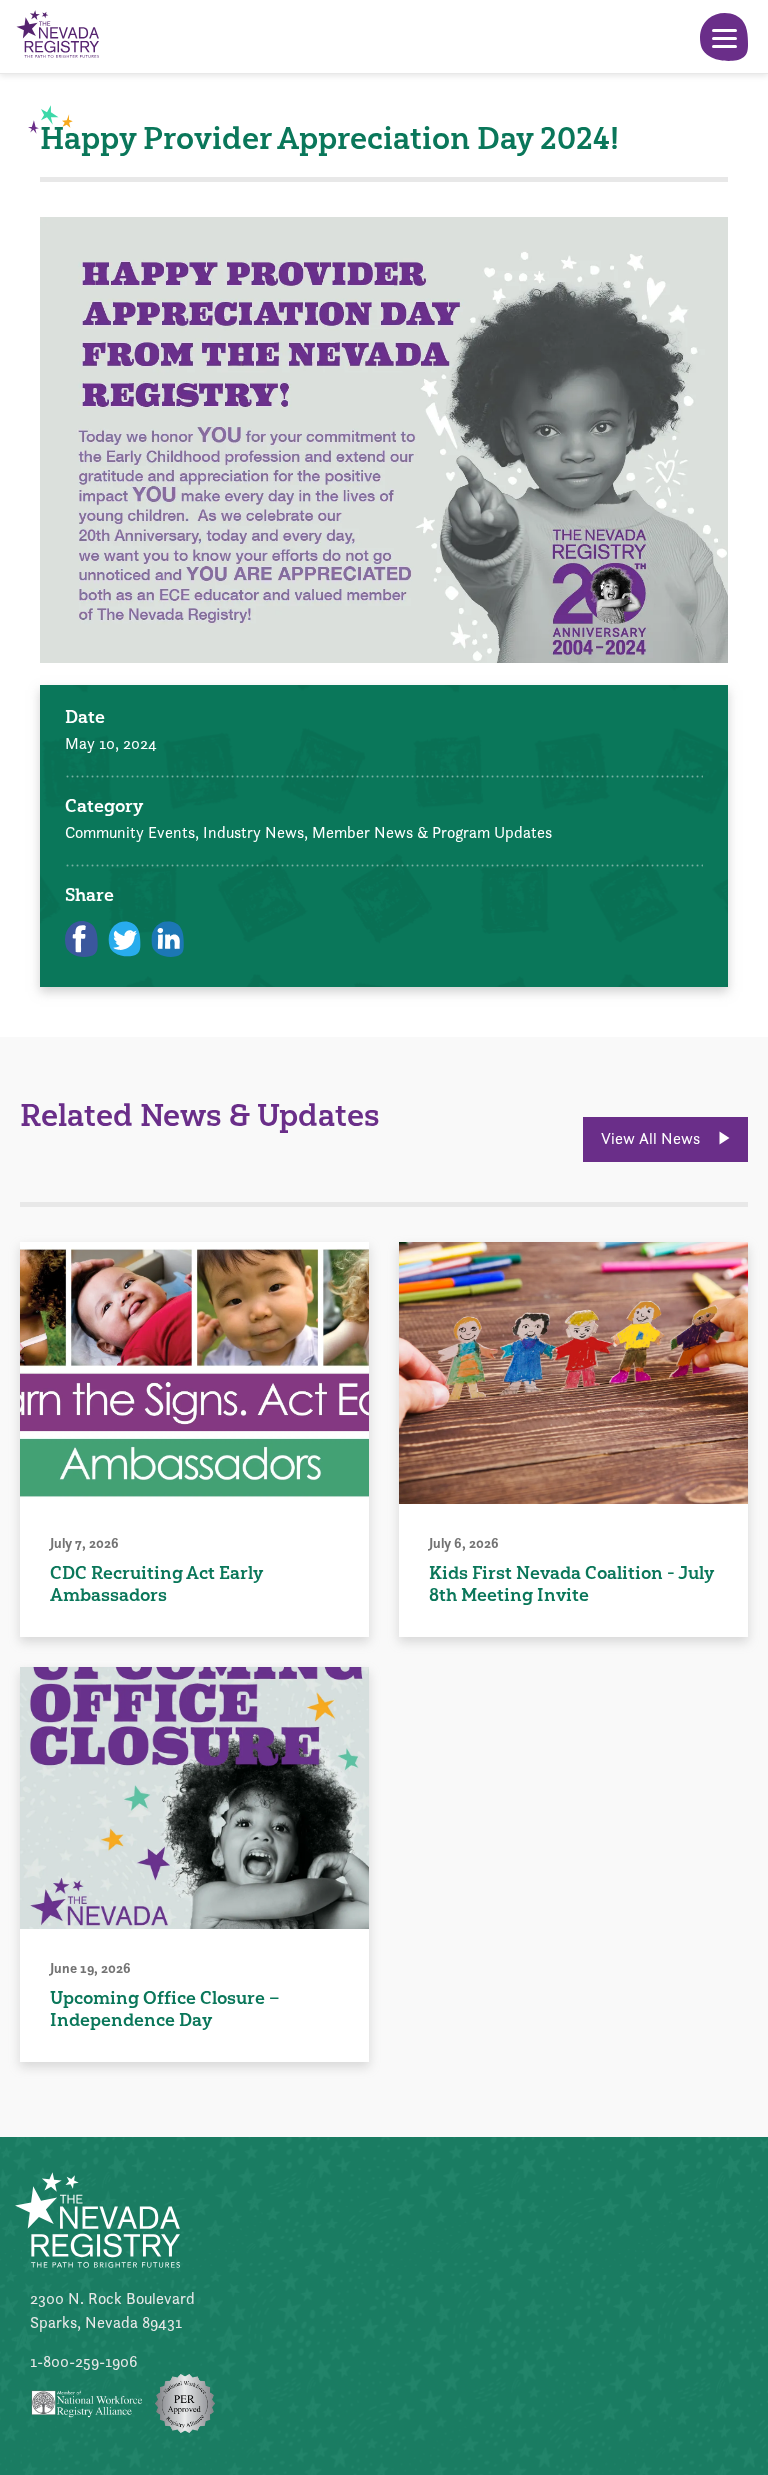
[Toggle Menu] (724, 37)
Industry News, (257, 832)
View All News (652, 1138)
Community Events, (134, 832)
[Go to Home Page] (57, 36)
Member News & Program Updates (432, 832)
